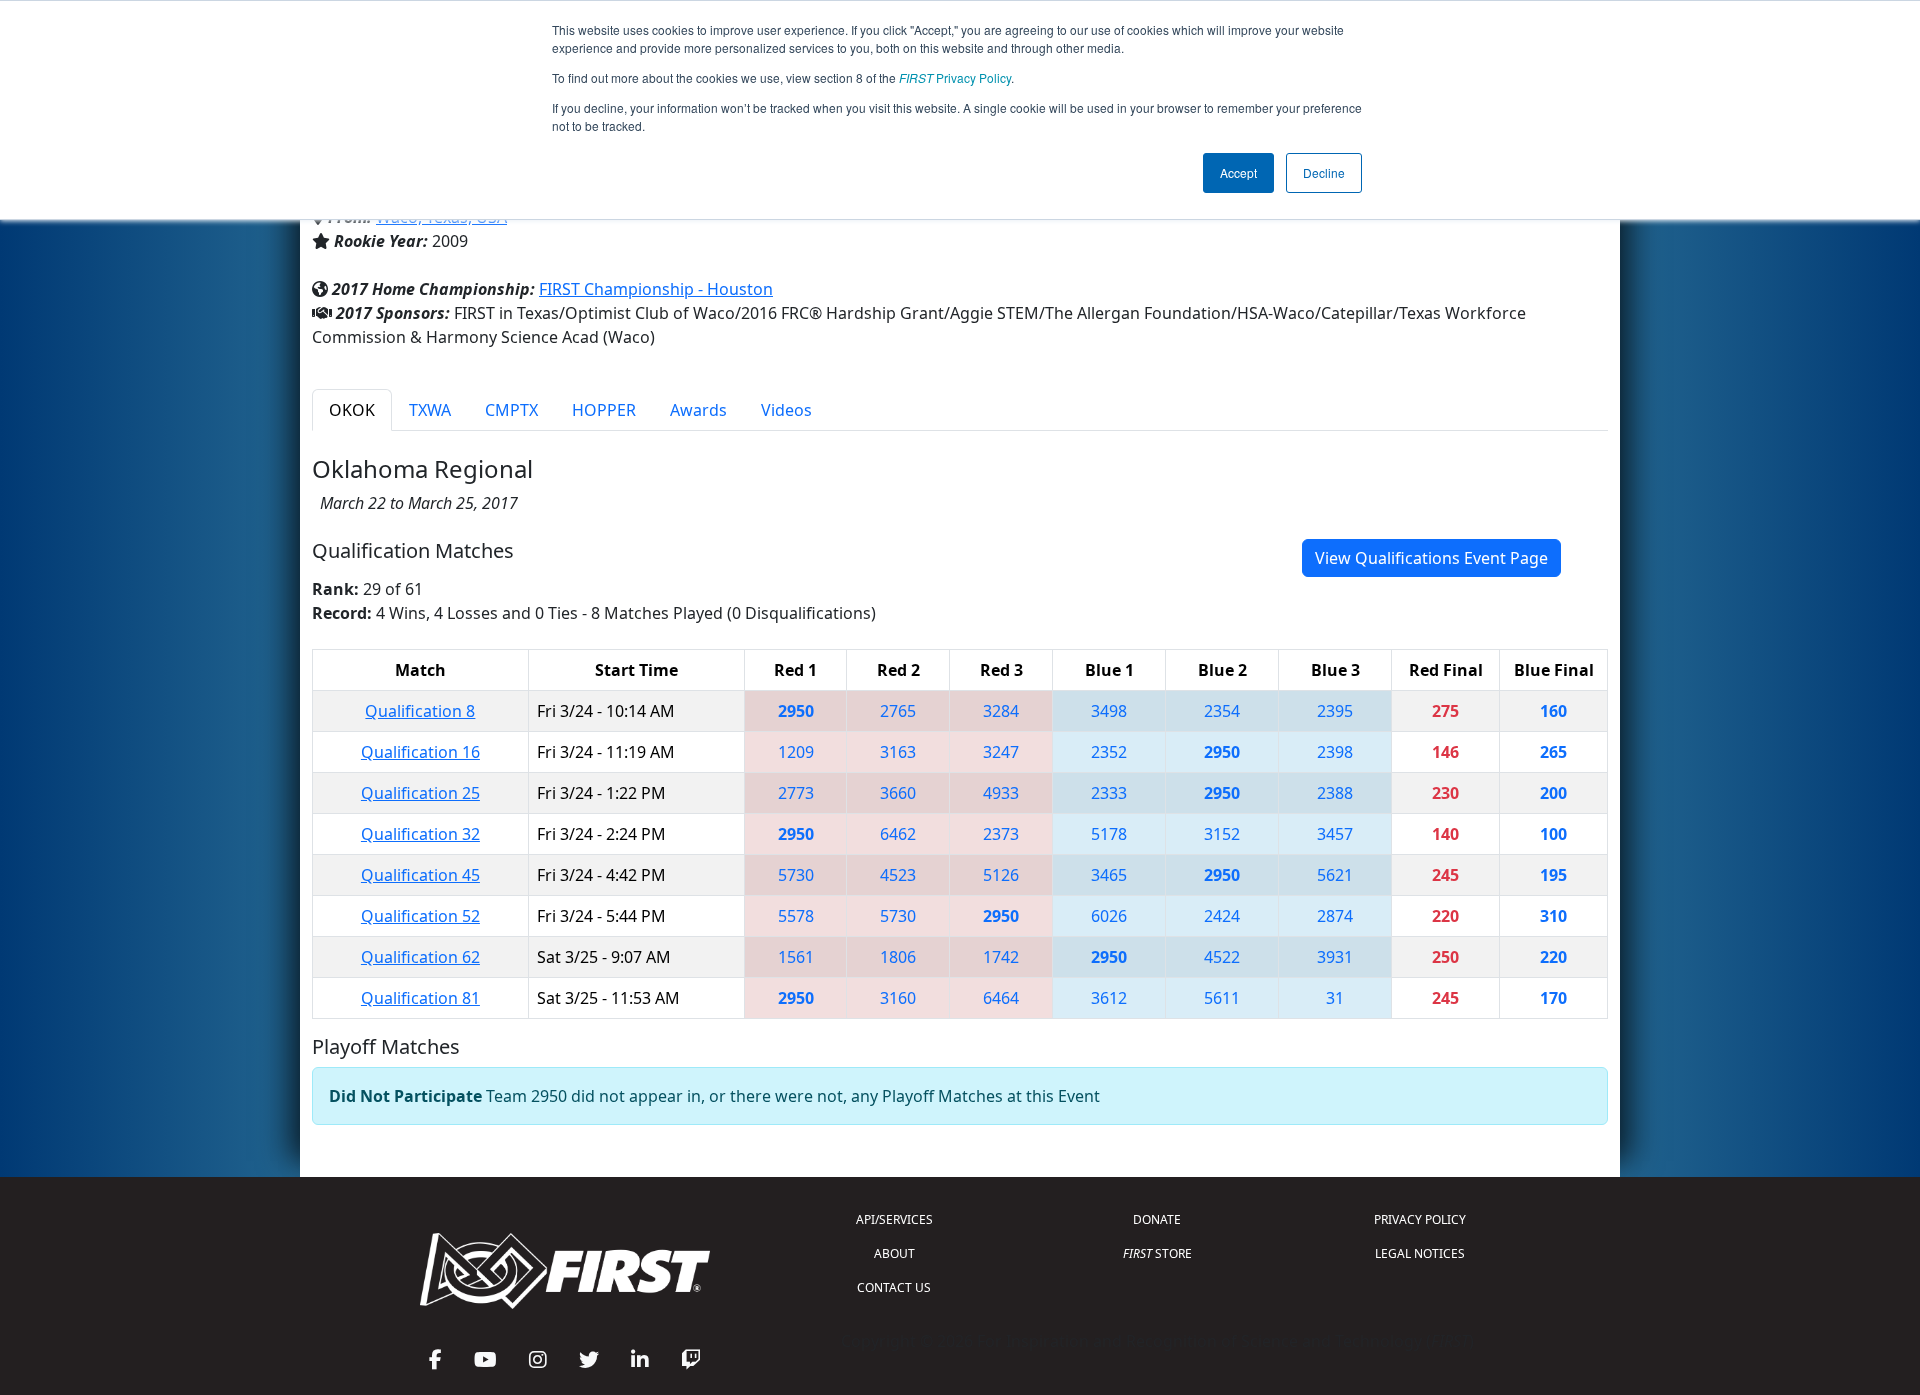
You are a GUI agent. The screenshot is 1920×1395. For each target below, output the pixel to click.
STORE (1157, 1253)
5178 (1109, 834)
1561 (796, 957)
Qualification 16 (420, 752)
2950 (796, 711)
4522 (1222, 957)
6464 (1001, 998)
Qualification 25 (420, 793)
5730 (796, 875)
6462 (898, 834)
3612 (1109, 998)
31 (1335, 998)
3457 (1335, 834)
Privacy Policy (955, 77)
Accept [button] (1238, 172)
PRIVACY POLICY (1420, 1219)
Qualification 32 (420, 834)
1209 (796, 752)
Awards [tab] (698, 410)
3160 (898, 998)
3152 (1222, 834)
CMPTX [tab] (511, 410)
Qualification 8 (420, 711)
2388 (1335, 793)
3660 (898, 793)
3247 (1001, 752)
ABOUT (894, 1253)
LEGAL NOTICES (1420, 1253)
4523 (898, 875)
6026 (1109, 916)
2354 (1222, 711)
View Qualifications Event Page (1431, 558)
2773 (796, 793)
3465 (1109, 875)
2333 (1109, 793)
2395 (1335, 711)
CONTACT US (894, 1287)
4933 (1001, 793)
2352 (1109, 752)
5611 (1222, 998)
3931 (1335, 957)
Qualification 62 (420, 957)
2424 (1222, 916)
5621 (1335, 875)
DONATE (1157, 1219)
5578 (796, 916)
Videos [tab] (786, 410)
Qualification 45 (420, 875)
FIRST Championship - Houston (656, 289)
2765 (898, 711)
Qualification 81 (420, 998)
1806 (898, 957)
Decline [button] (1324, 172)
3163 (898, 752)
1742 (1001, 957)
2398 (1335, 752)
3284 (1001, 711)
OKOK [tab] (352, 410)
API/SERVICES (894, 1219)
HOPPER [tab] (604, 410)
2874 (1335, 916)
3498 (1109, 711)
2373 (1001, 834)
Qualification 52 (420, 916)
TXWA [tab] (430, 410)
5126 (1001, 875)
